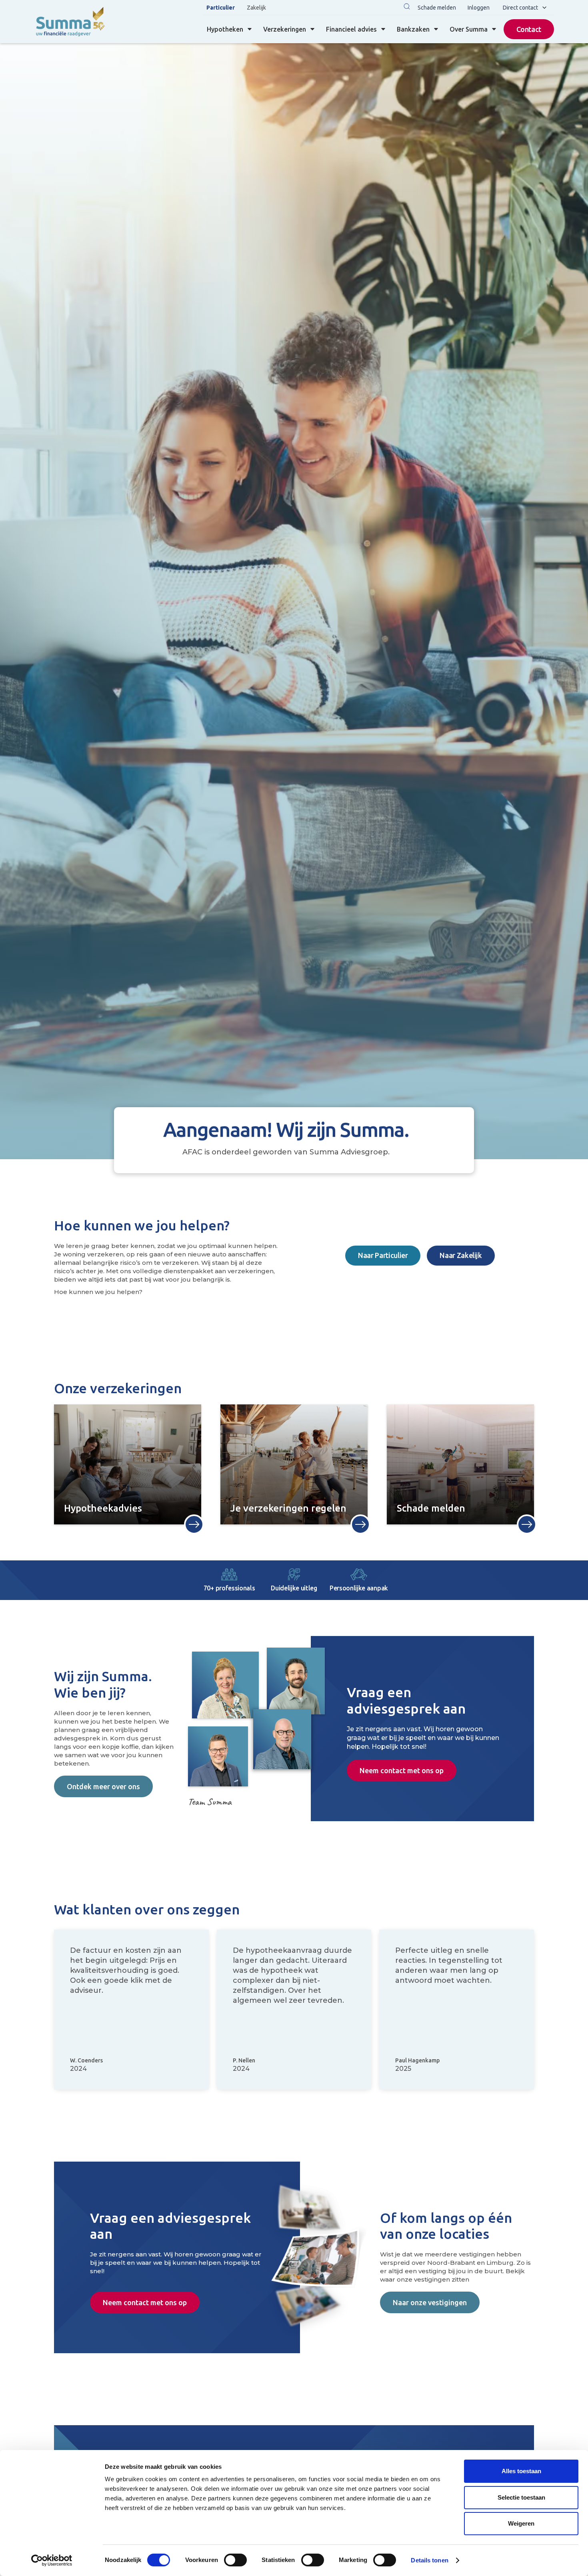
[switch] (235, 2560)
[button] (407, 7)
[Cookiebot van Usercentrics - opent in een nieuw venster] (52, 2560)
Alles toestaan (521, 2471)
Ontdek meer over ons (103, 1786)
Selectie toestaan (521, 2497)
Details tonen (429, 2560)
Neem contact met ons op (402, 1770)
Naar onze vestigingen (430, 2302)
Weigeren (521, 2523)
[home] (70, 22)
